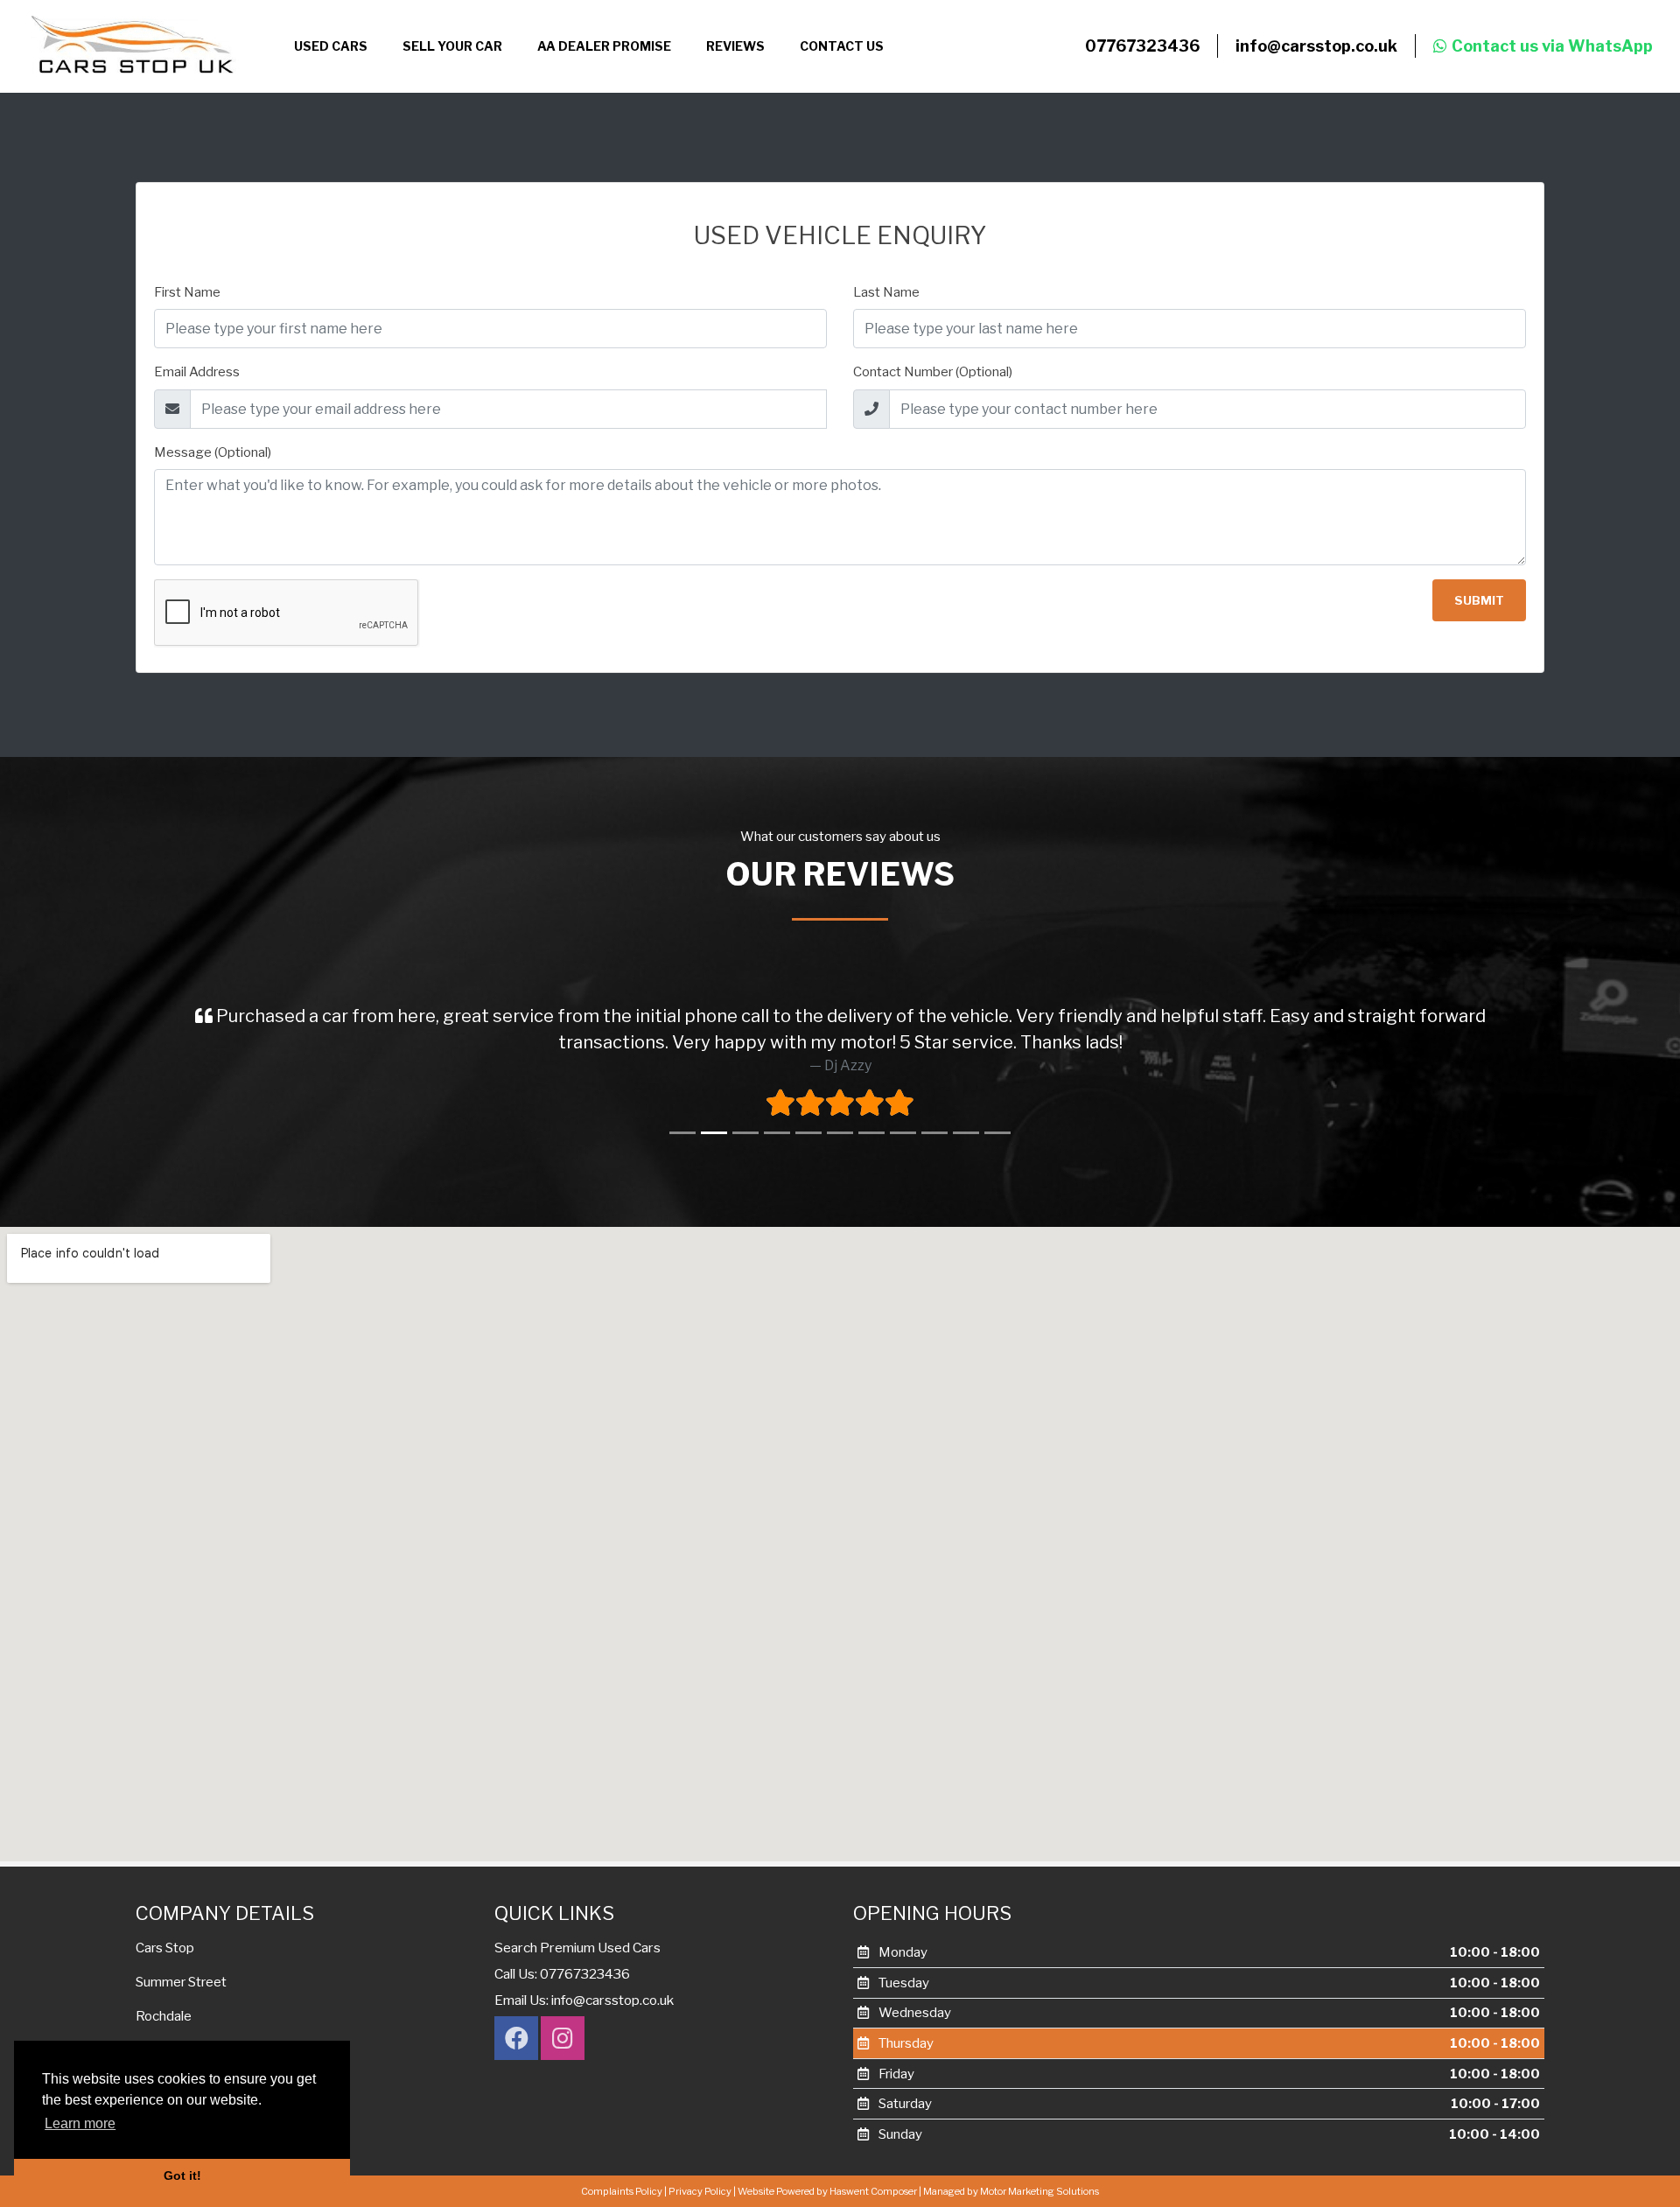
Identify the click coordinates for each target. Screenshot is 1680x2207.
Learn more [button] (80, 2123)
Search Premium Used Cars (577, 1948)
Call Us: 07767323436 (562, 1974)
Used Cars (331, 46)
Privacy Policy (700, 2191)
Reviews (735, 46)
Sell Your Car (452, 46)
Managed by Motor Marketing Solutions (1011, 2191)
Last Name (886, 292)
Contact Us (842, 46)
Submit (1479, 600)
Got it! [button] (182, 2175)
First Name (187, 292)
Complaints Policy (622, 2191)
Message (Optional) (213, 452)
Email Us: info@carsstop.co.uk (584, 2000)
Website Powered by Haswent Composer (827, 2191)
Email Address (197, 372)
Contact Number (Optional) (933, 372)
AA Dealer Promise (604, 46)
